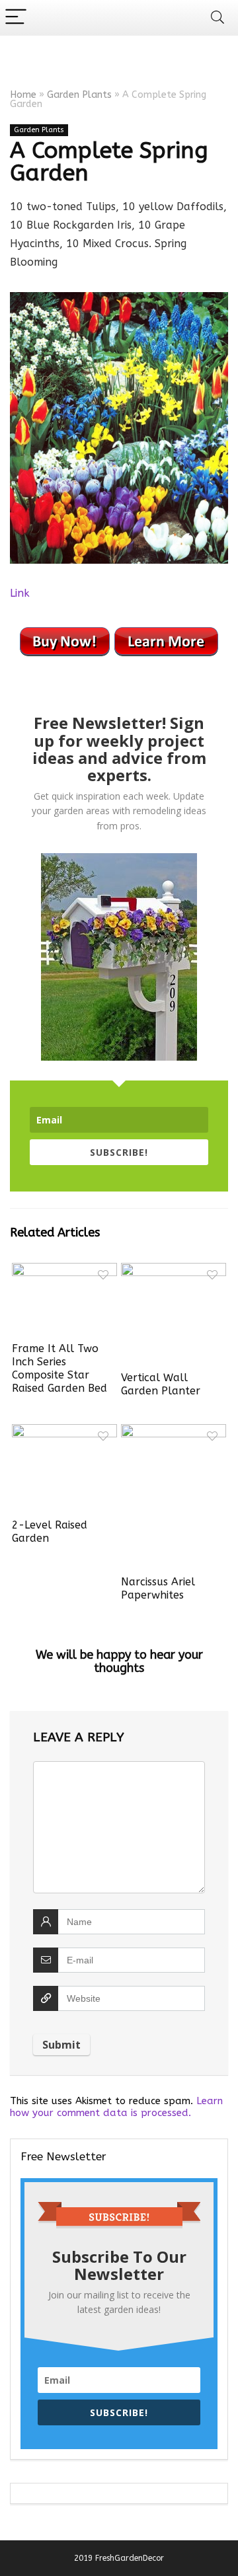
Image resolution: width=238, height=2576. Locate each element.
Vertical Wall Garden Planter (161, 1384)
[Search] (218, 18)
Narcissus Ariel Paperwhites (158, 1588)
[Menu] (16, 18)
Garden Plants (79, 95)
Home (23, 95)
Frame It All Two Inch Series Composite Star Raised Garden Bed (59, 1368)
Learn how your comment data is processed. (116, 2107)
